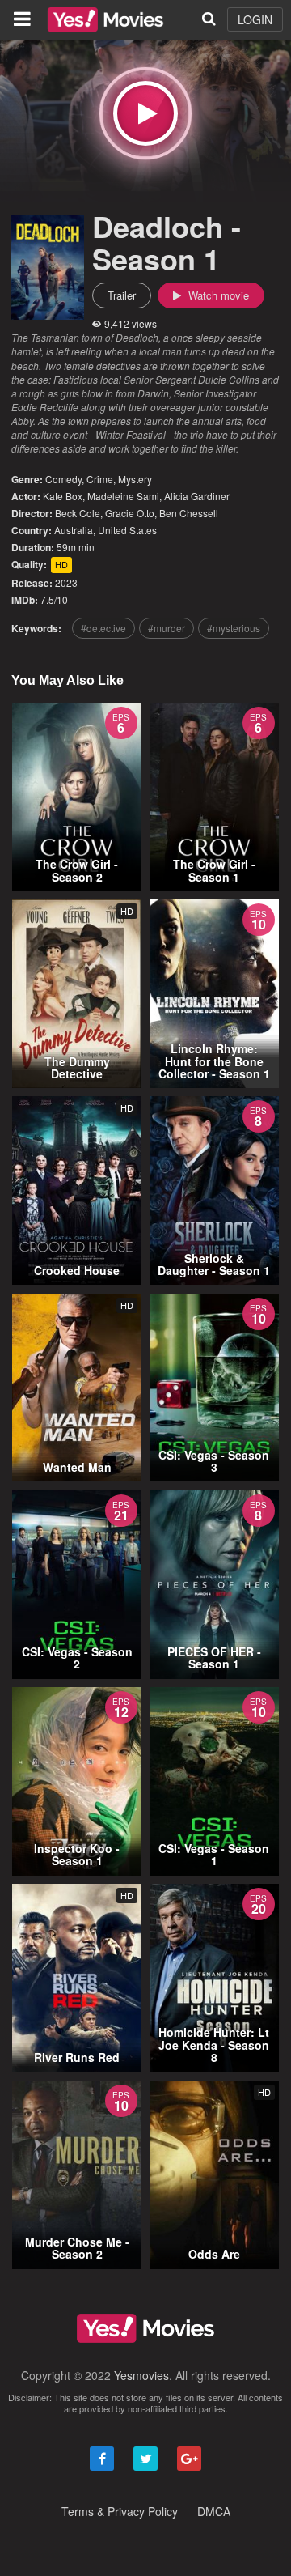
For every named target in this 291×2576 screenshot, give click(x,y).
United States (127, 530)
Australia (74, 530)
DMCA (214, 2511)
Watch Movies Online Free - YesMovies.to (105, 19)
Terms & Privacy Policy (120, 2511)
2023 (66, 582)
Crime (100, 479)
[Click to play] (145, 113)
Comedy (63, 479)
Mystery (135, 479)
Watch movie (217, 295)
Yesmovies (141, 2375)
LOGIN (255, 19)
